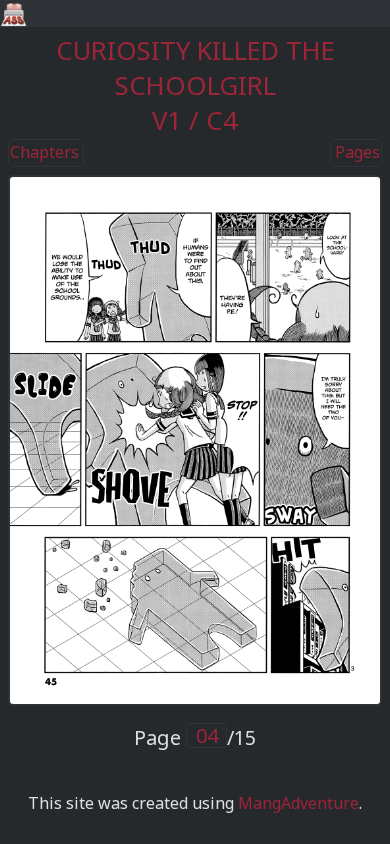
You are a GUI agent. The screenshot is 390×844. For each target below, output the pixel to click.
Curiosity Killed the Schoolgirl (195, 68)
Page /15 (195, 737)
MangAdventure (298, 803)
